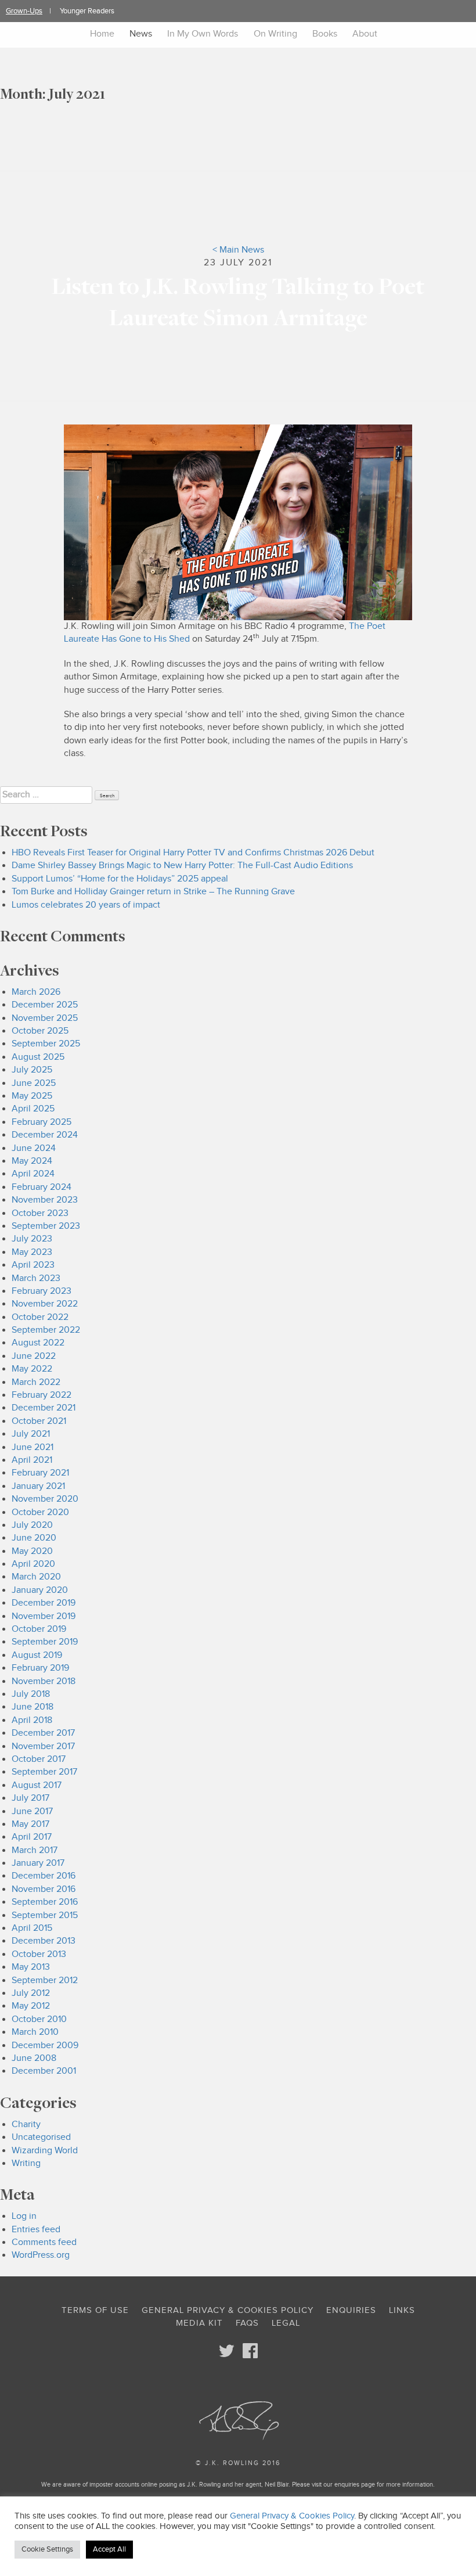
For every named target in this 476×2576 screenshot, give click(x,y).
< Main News (238, 250)
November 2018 (44, 1681)
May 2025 (32, 1096)
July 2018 (31, 1694)
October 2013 (39, 1954)
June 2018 (33, 1707)
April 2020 (33, 1564)
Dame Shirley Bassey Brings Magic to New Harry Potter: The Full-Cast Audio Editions (182, 866)
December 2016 (44, 1876)
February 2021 (40, 1473)
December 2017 (43, 1733)
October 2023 (40, 1213)
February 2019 (40, 1668)
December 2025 (45, 1005)
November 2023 (45, 1200)
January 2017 (38, 1863)
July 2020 (32, 1525)
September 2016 (45, 1902)
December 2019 (44, 1603)
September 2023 (46, 1226)
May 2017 (30, 1824)
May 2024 (32, 1161)
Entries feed (36, 2230)
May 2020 (32, 1551)
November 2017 (43, 1746)
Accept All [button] (109, 2549)
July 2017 (30, 1798)
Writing (26, 2163)
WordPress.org (41, 2255)
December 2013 (44, 1941)
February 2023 (42, 1291)
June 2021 (33, 1447)
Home (102, 34)
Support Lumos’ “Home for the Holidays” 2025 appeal (120, 879)
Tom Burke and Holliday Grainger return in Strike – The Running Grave (153, 892)
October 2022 (40, 1317)
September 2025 (46, 1044)
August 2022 (38, 1343)
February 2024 (42, 1187)
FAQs (247, 2323)
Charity (26, 2125)
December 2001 (44, 2071)
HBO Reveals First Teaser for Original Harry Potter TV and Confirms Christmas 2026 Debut (193, 853)
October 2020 (40, 1512)
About (365, 34)
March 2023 (36, 1278)
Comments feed (44, 2242)
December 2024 (45, 1135)
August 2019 (37, 1655)
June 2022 (34, 1356)
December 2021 (44, 1408)
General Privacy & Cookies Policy (228, 2310)
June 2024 (34, 1148)
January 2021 (38, 1486)
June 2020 (34, 1538)
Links (402, 2310)
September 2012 (45, 1980)
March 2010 (35, 2032)
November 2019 (44, 1616)
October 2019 (39, 1629)
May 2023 (32, 1252)
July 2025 (32, 1070)
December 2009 (45, 2046)
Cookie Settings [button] (47, 2549)
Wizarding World (45, 2151)
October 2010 (39, 2019)
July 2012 (31, 1993)
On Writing (275, 34)
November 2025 (45, 1018)
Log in (24, 2216)
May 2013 (31, 1967)
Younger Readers (87, 11)
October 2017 (39, 1759)
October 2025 (40, 1031)
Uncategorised (41, 2137)
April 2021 (32, 1460)
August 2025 (38, 1057)
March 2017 (35, 1850)
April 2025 (33, 1109)
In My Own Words (203, 34)
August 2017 (37, 1785)
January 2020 (40, 1590)
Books (325, 34)
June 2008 (34, 2058)
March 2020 (36, 1577)
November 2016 (44, 1889)
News (141, 34)
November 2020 (45, 1499)
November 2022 (45, 1304)
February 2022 (42, 1395)
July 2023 (32, 1239)
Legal (286, 2323)
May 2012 (31, 2006)
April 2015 (32, 1928)
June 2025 (34, 1083)
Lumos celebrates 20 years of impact (86, 905)
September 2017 (44, 1772)
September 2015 (45, 1915)
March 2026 (36, 992)
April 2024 (33, 1174)
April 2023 (33, 1265)
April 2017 (32, 1837)
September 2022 (46, 1330)
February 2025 (42, 1122)
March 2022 (36, 1382)
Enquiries (351, 2310)
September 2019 (45, 1642)
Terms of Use (95, 2310)
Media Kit (199, 2323)
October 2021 (39, 1421)
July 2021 (31, 1434)
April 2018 (32, 1720)
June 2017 (32, 1812)
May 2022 (32, 1369)
